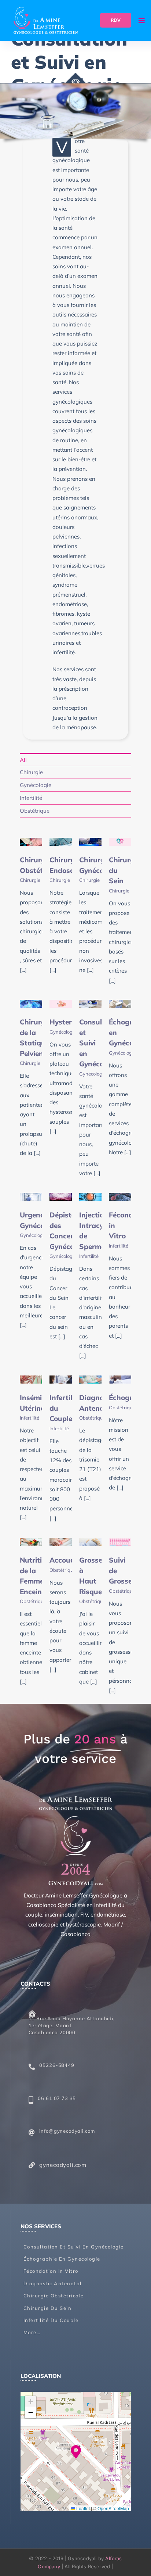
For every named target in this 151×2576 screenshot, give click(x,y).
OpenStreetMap (113, 2508)
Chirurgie (30, 880)
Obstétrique (92, 1418)
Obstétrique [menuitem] (35, 811)
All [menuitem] (23, 760)
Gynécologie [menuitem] (36, 785)
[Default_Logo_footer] (76, 1799)
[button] (76, 2452)
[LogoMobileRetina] (46, 10)
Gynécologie (63, 1032)
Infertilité (89, 1256)
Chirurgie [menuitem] (31, 772)
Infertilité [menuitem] (31, 798)
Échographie (130, 1398)
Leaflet (82, 2508)
